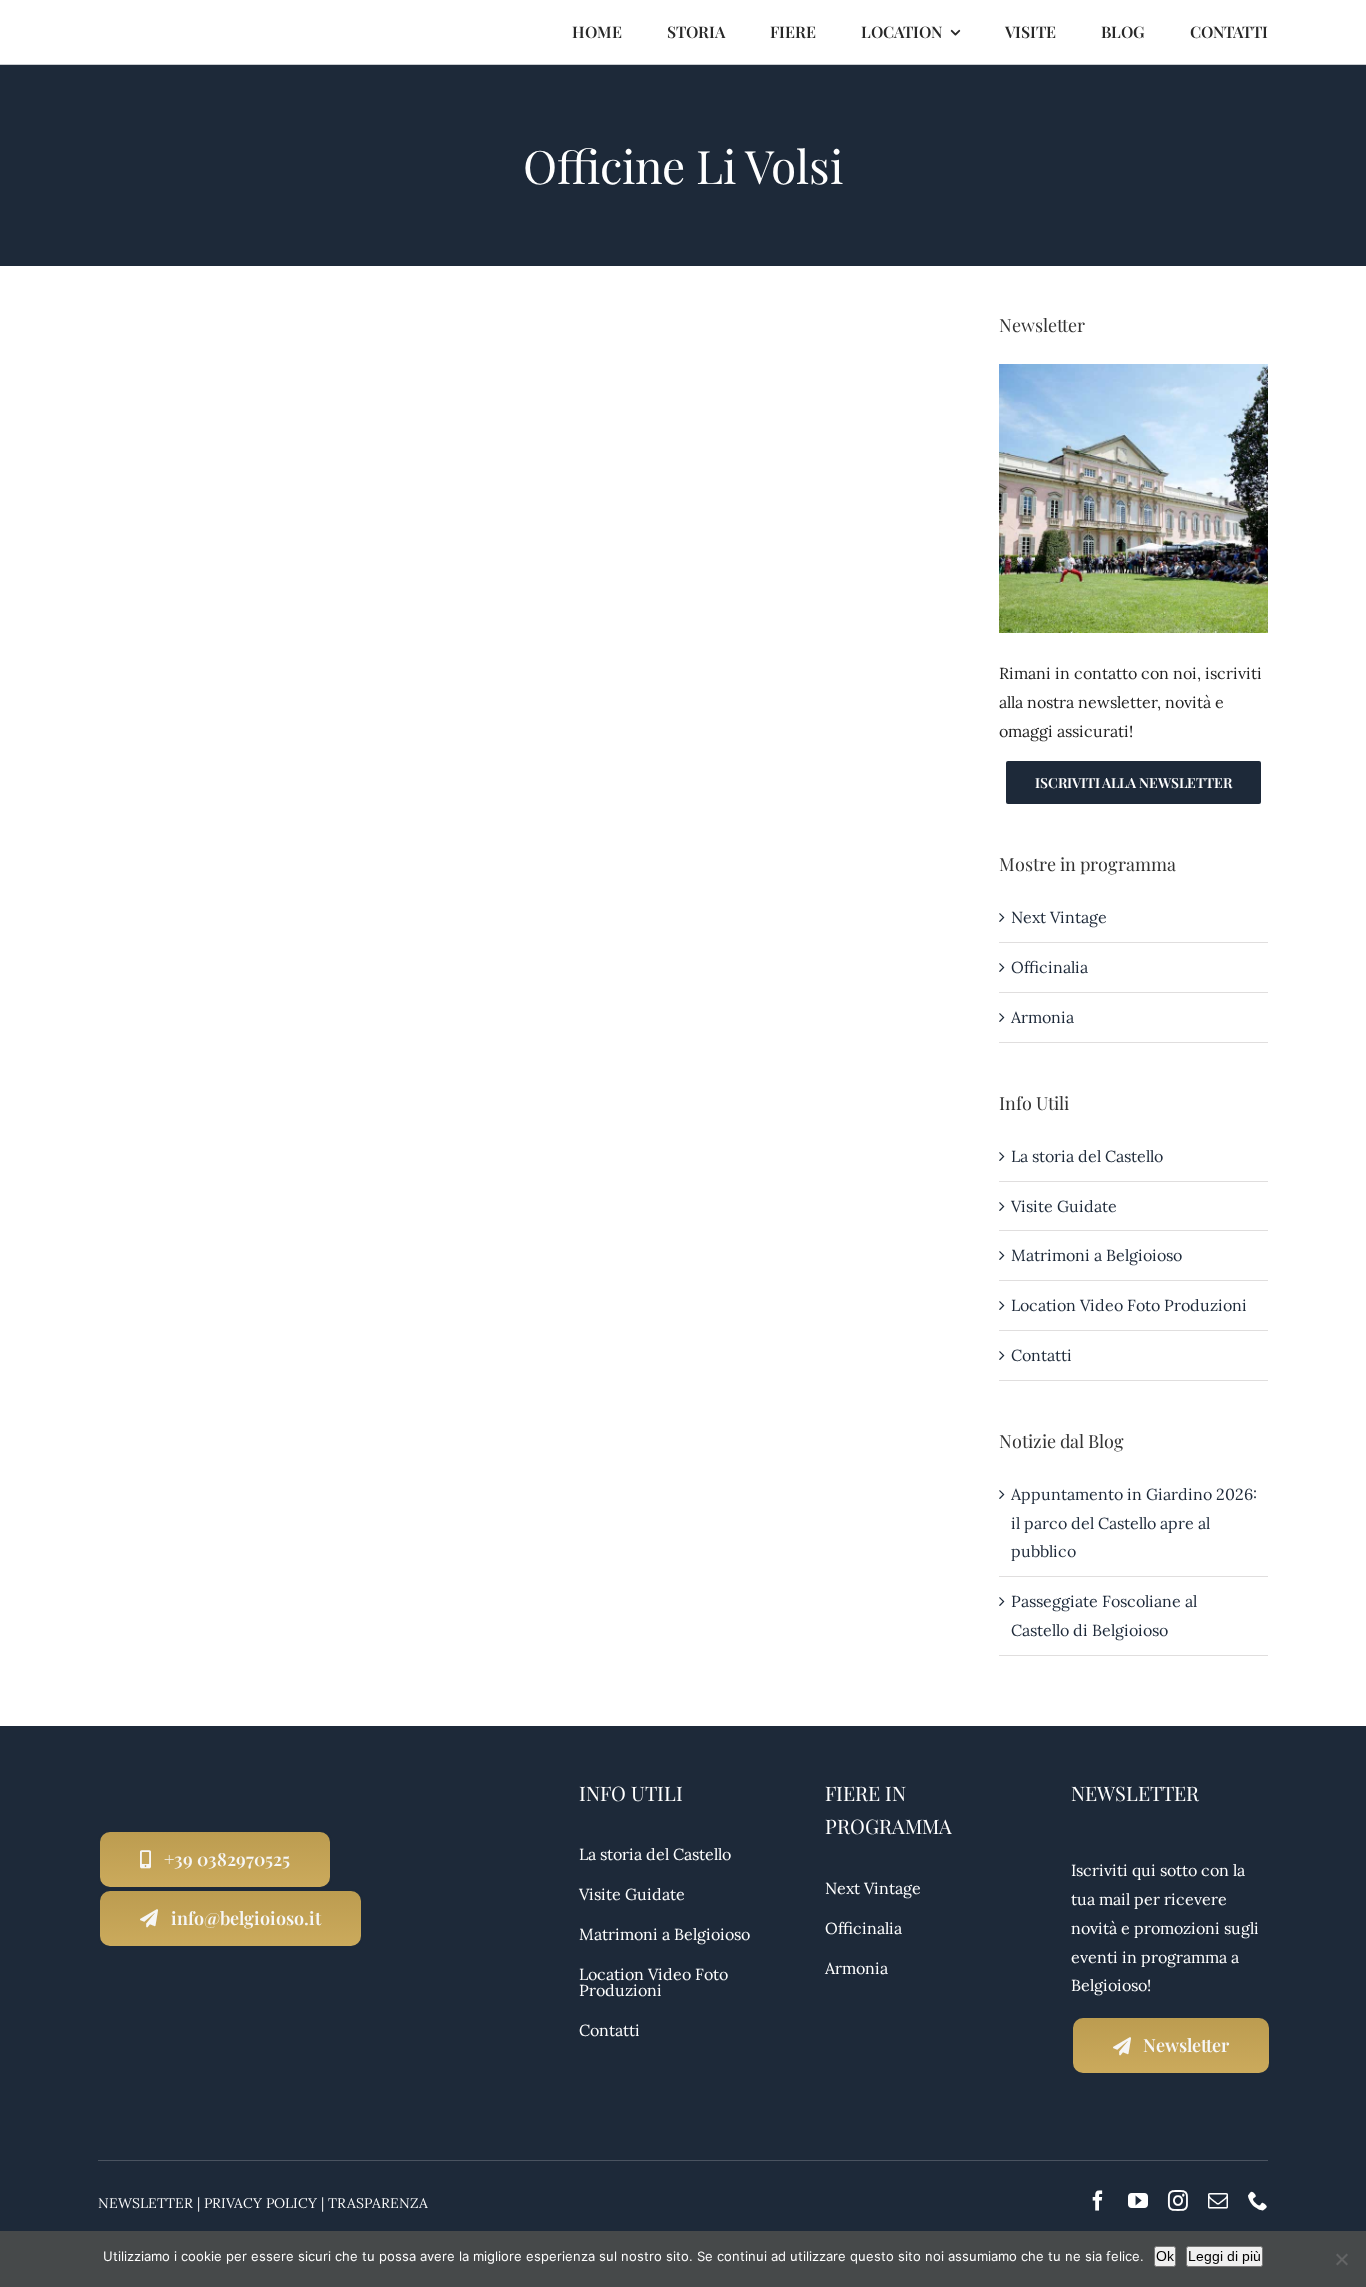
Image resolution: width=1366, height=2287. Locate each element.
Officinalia (1049, 967)
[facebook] (1098, 2201)
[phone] (1258, 2201)
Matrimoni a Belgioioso (1096, 1255)
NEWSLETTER (145, 2203)
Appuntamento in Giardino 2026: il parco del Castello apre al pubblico (1134, 1523)
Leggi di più (1224, 2256)
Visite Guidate (1064, 1206)
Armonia (1042, 1017)
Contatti (1041, 1355)
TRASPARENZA (378, 2203)
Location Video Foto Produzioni (1129, 1305)
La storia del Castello (1087, 1156)
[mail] (1218, 2201)
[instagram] (1178, 2201)
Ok (1165, 2256)
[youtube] (1138, 2201)
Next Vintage (1059, 917)
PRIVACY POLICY (260, 2203)
